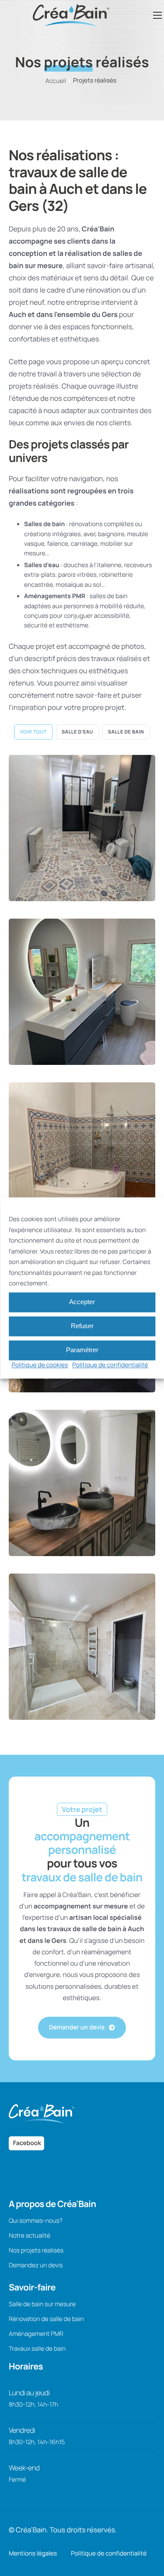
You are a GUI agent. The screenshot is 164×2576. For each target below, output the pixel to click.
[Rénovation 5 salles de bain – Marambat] (82, 1155)
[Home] (71, 14)
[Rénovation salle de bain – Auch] (82, 992)
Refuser (82, 1326)
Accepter (82, 1302)
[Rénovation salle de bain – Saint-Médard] (82, 1483)
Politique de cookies (40, 1365)
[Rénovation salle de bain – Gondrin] (82, 1647)
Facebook (26, 2143)
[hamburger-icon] (157, 15)
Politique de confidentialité (110, 1365)
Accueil (56, 81)
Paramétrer (82, 1350)
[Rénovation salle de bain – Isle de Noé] (82, 828)
